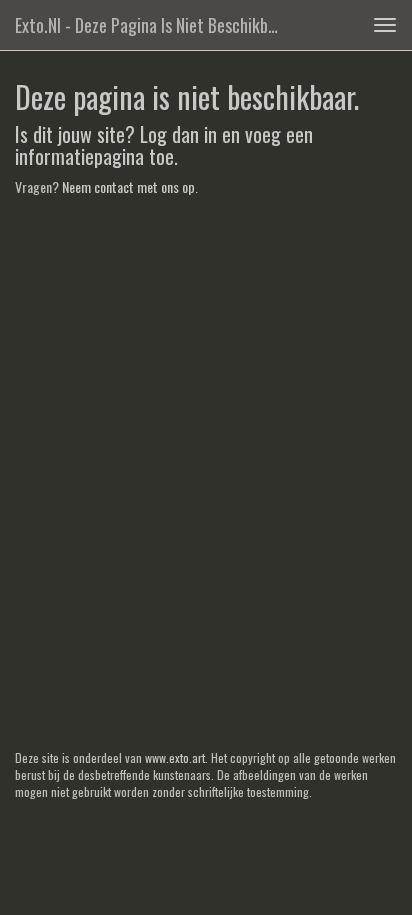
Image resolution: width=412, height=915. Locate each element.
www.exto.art (175, 757)
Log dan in (178, 134)
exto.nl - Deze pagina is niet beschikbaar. (154, 25)
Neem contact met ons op (128, 186)
